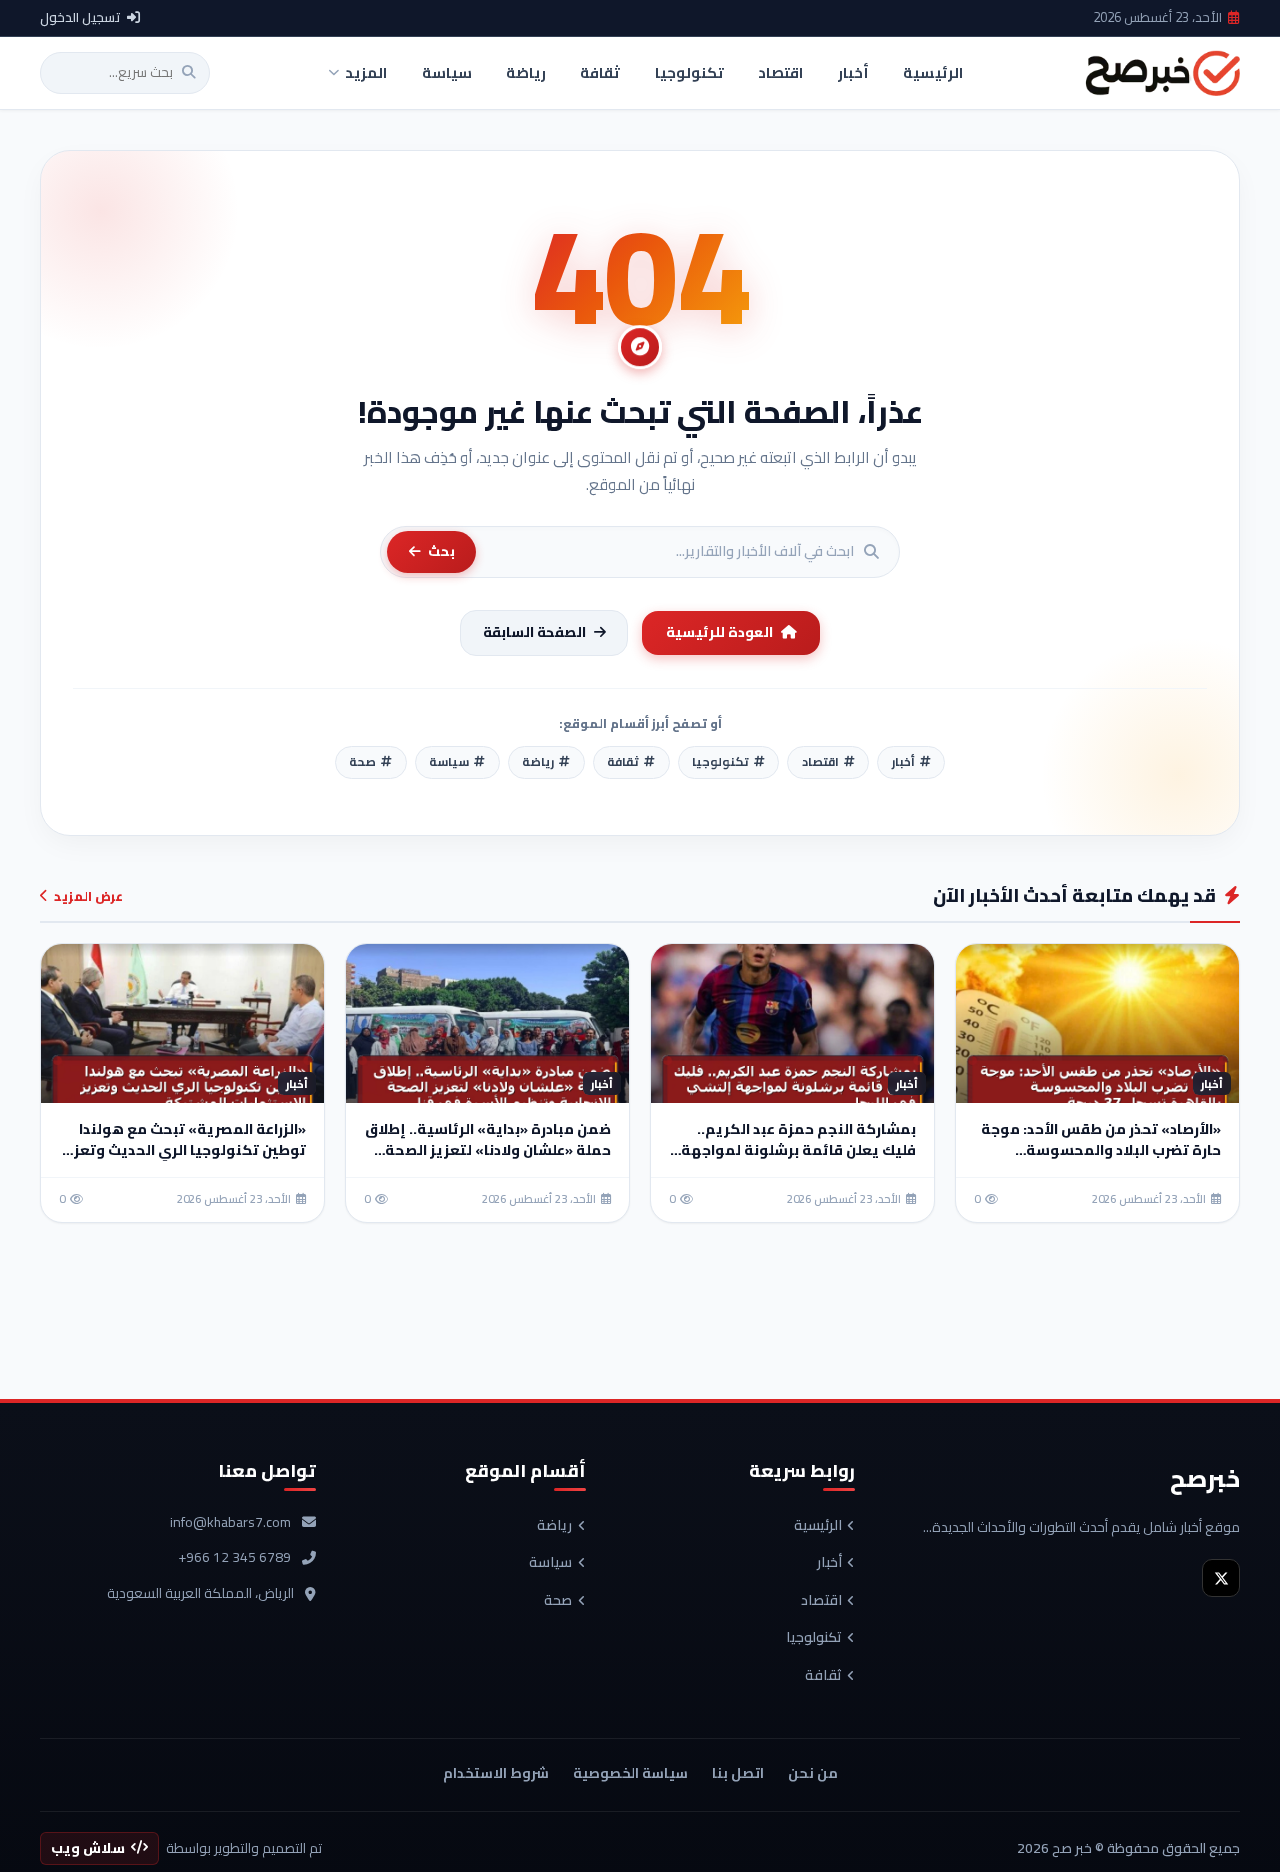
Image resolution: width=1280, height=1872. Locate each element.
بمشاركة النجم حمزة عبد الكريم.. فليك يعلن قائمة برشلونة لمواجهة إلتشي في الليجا (798, 1150)
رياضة (554, 1526)
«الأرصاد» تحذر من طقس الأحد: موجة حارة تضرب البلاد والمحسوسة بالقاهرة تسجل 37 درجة (1101, 1150)
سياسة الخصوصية (630, 1773)
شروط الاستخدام (496, 1773)
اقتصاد (821, 1601)
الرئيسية (818, 1526)
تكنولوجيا (814, 1638)
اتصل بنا (738, 1773)
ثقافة (823, 1676)
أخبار (829, 1563)
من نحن (813, 1773)
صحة (558, 1601)
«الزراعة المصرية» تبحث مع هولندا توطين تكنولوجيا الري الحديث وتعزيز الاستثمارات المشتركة (183, 1150)
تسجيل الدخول (80, 18)
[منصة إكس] (1221, 1578)
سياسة (550, 1563)
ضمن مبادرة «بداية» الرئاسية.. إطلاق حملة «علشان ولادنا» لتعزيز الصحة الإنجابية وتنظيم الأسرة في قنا (488, 1150)
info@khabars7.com (230, 1523)
